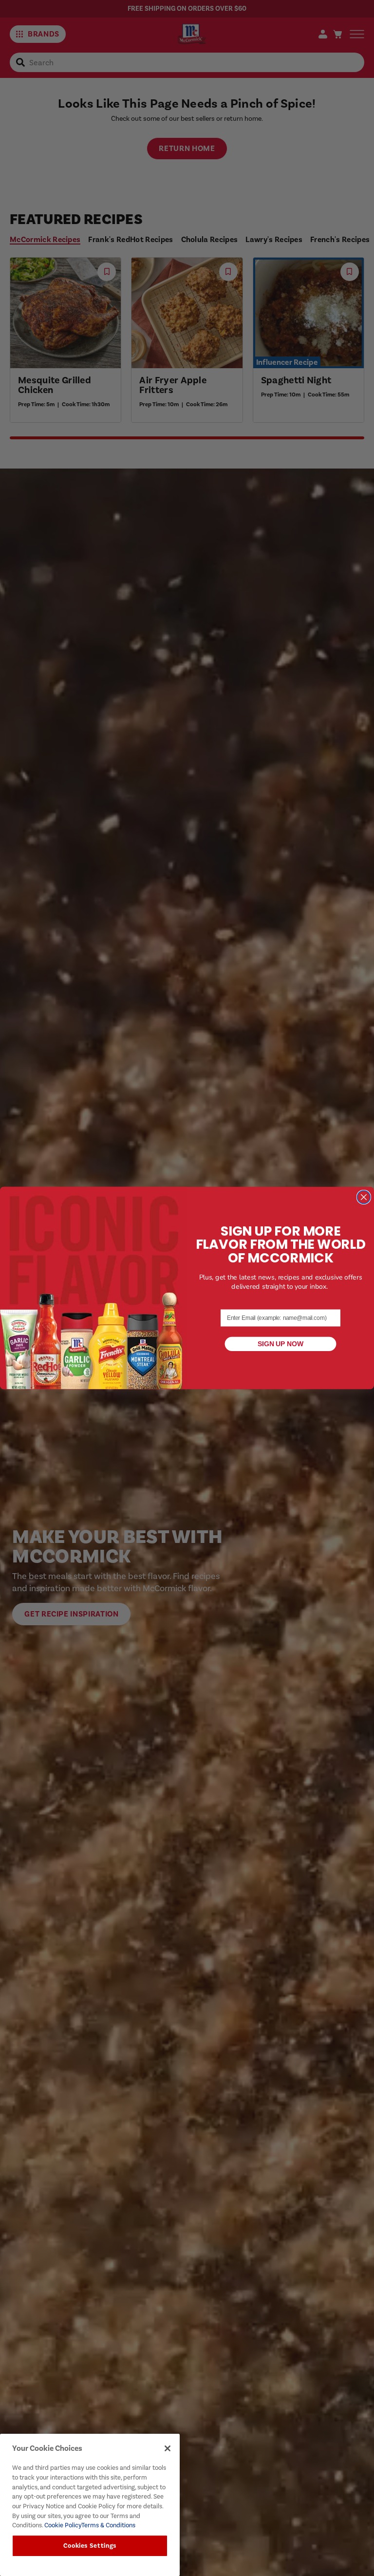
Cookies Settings (90, 2546)
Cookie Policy (62, 2525)
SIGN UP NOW (280, 1344)
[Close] (168, 2448)
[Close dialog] (364, 1197)
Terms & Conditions (108, 2525)
